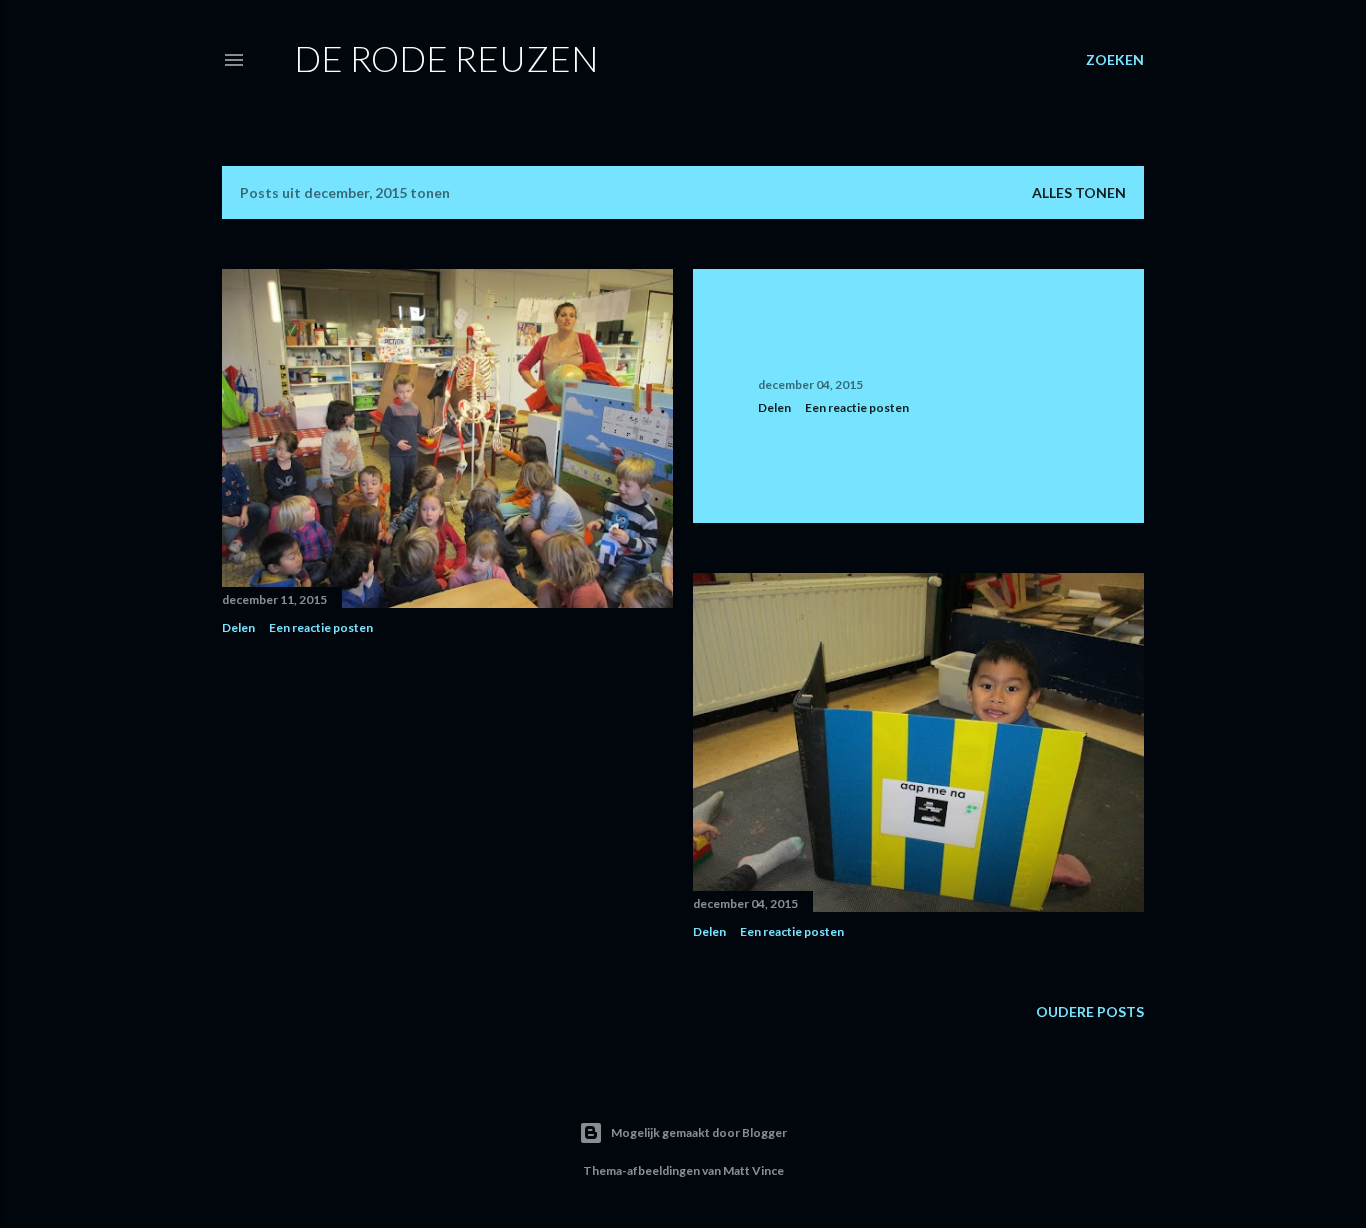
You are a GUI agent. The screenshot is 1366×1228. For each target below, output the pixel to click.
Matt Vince (753, 1170)
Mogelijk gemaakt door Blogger (699, 1132)
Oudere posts (1090, 1011)
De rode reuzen (446, 58)
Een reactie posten (321, 627)
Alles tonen (1079, 192)
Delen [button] (238, 627)
